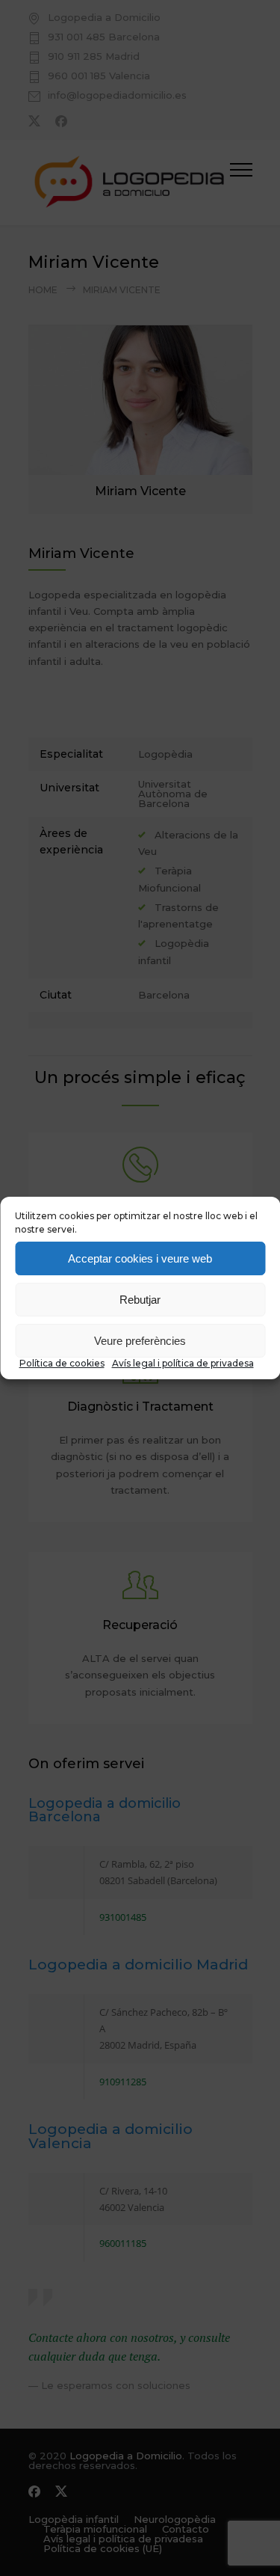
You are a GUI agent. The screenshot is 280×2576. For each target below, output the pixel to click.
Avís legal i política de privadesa (183, 1363)
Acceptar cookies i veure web (140, 1258)
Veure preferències (140, 1341)
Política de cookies (62, 1363)
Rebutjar (140, 1300)
